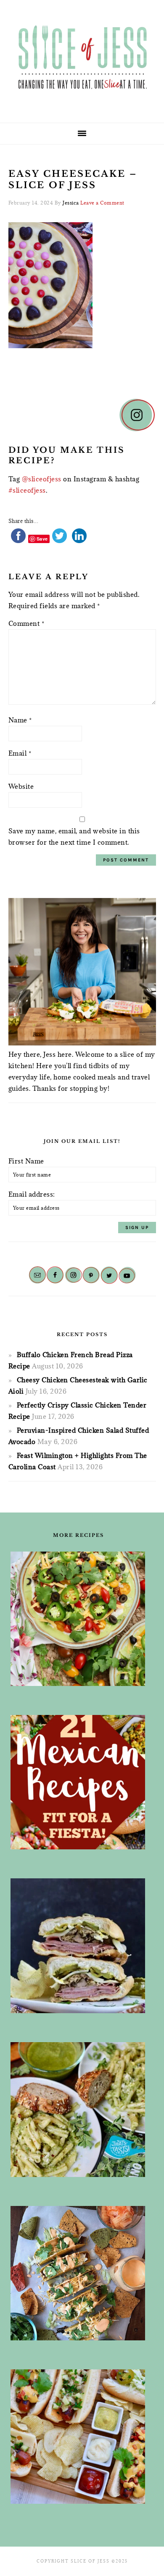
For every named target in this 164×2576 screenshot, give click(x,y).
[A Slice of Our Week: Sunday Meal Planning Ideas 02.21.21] (78, 2273)
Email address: (32, 1194)
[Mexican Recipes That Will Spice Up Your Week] (78, 1782)
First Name (26, 1161)
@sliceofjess (42, 479)
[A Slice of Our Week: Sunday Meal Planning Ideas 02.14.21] (78, 1946)
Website (21, 786)
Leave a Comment (102, 203)
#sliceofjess (27, 490)
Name (20, 720)
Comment (26, 623)
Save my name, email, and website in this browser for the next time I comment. (74, 836)
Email (20, 753)
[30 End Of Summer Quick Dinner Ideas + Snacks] (78, 2437)
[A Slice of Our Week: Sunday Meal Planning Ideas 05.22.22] (78, 2110)
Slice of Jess (82, 58)
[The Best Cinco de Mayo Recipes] (78, 1619)
